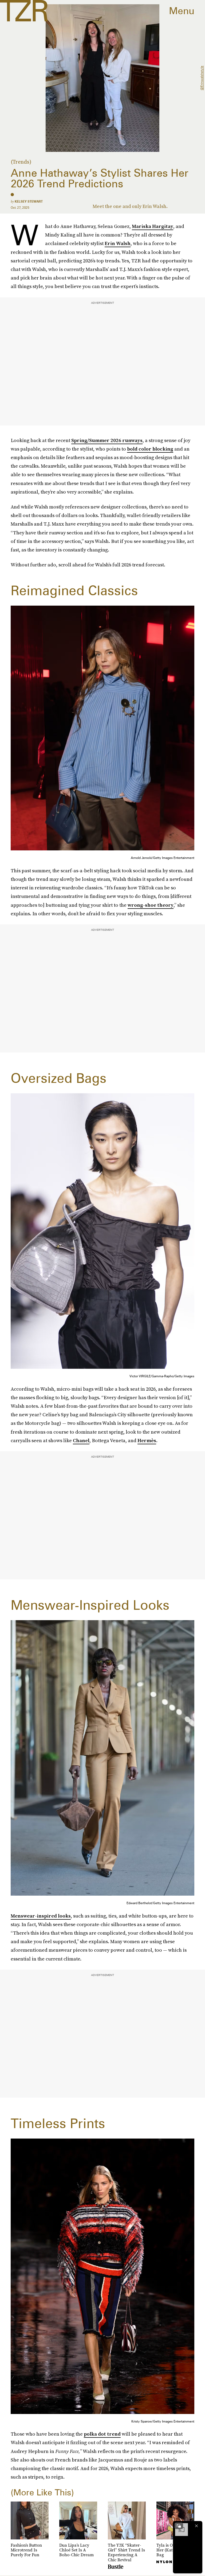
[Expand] (179, 2526)
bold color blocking (150, 449)
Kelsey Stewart (29, 201)
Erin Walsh (118, 243)
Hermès (147, 1440)
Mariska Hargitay (153, 226)
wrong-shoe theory (151, 905)
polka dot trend (102, 2434)
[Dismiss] (196, 2526)
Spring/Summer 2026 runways (107, 440)
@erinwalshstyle (202, 78)
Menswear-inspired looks (41, 1916)
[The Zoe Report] (24, 11)
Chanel (81, 1440)
